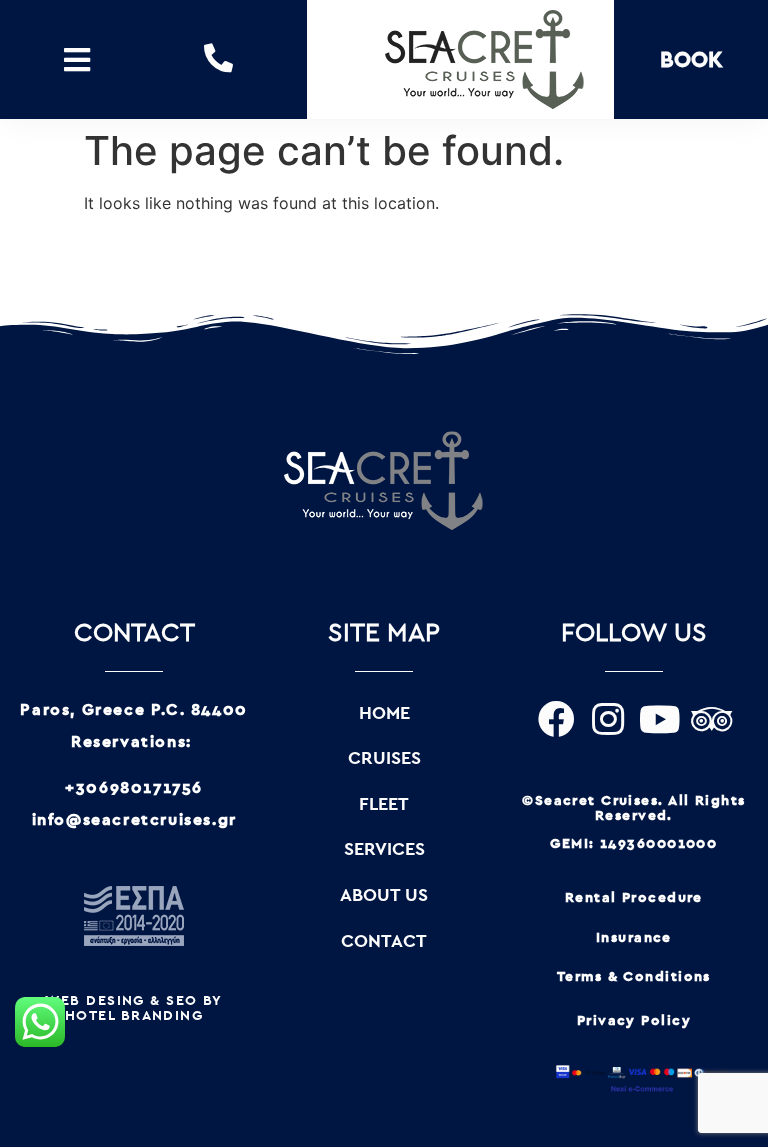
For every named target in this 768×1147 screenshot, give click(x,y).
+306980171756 (134, 788)
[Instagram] (608, 720)
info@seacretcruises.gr (134, 820)
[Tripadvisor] (712, 720)
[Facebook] (556, 720)
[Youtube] (660, 720)
